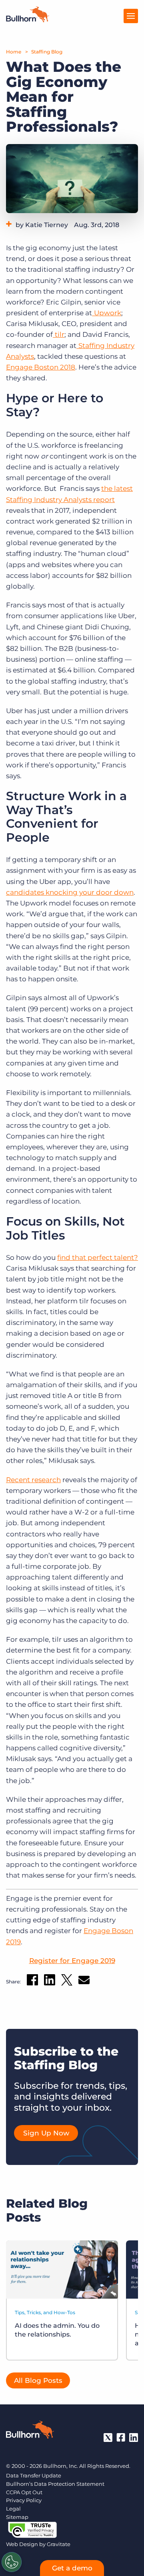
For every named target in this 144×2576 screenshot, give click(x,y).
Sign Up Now (46, 2133)
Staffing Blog (47, 52)
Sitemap (17, 2517)
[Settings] (12, 2562)
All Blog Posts (38, 2380)
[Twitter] (108, 2438)
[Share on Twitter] (67, 1982)
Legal (13, 2509)
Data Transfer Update (34, 2475)
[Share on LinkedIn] (50, 1981)
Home (14, 52)
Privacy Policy (24, 2500)
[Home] (28, 20)
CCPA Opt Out (24, 2492)
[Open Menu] (131, 16)
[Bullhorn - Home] (30, 2431)
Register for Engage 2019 (72, 1961)
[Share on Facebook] (32, 1981)
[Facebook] (121, 2438)
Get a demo (72, 2568)
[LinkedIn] (134, 2438)
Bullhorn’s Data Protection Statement (55, 2484)
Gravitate (59, 2544)
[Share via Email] (84, 1982)
